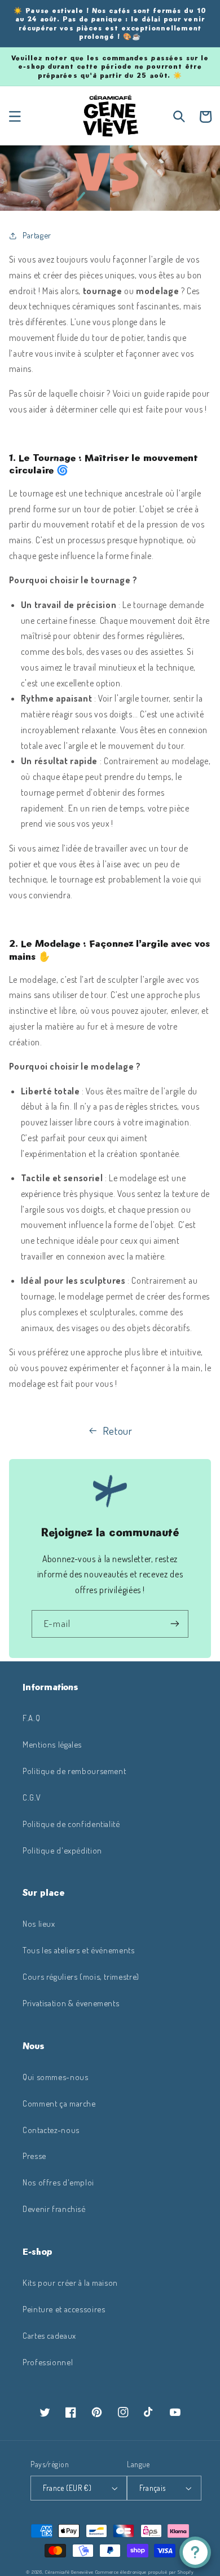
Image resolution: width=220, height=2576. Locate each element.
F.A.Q (31, 1718)
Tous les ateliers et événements (79, 1950)
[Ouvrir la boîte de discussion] (195, 2552)
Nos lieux (39, 1923)
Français (152, 2488)
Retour (118, 1431)
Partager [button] (37, 235)
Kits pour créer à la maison (70, 2282)
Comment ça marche (59, 2103)
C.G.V (32, 1797)
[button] (15, 117)
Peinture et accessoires (64, 2309)
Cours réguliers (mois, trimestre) (81, 1976)
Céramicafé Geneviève (69, 2572)
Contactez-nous (51, 2130)
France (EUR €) (67, 2488)
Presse (34, 2156)
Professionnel (48, 2362)
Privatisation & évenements (71, 2003)
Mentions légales (52, 1744)
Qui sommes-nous (55, 2077)
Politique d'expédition (62, 1850)
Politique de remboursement (74, 1771)
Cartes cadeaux (49, 2335)
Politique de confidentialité (71, 1824)
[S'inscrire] (175, 1624)
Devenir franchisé (54, 2209)
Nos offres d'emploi (58, 2182)
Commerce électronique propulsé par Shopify (145, 2572)
